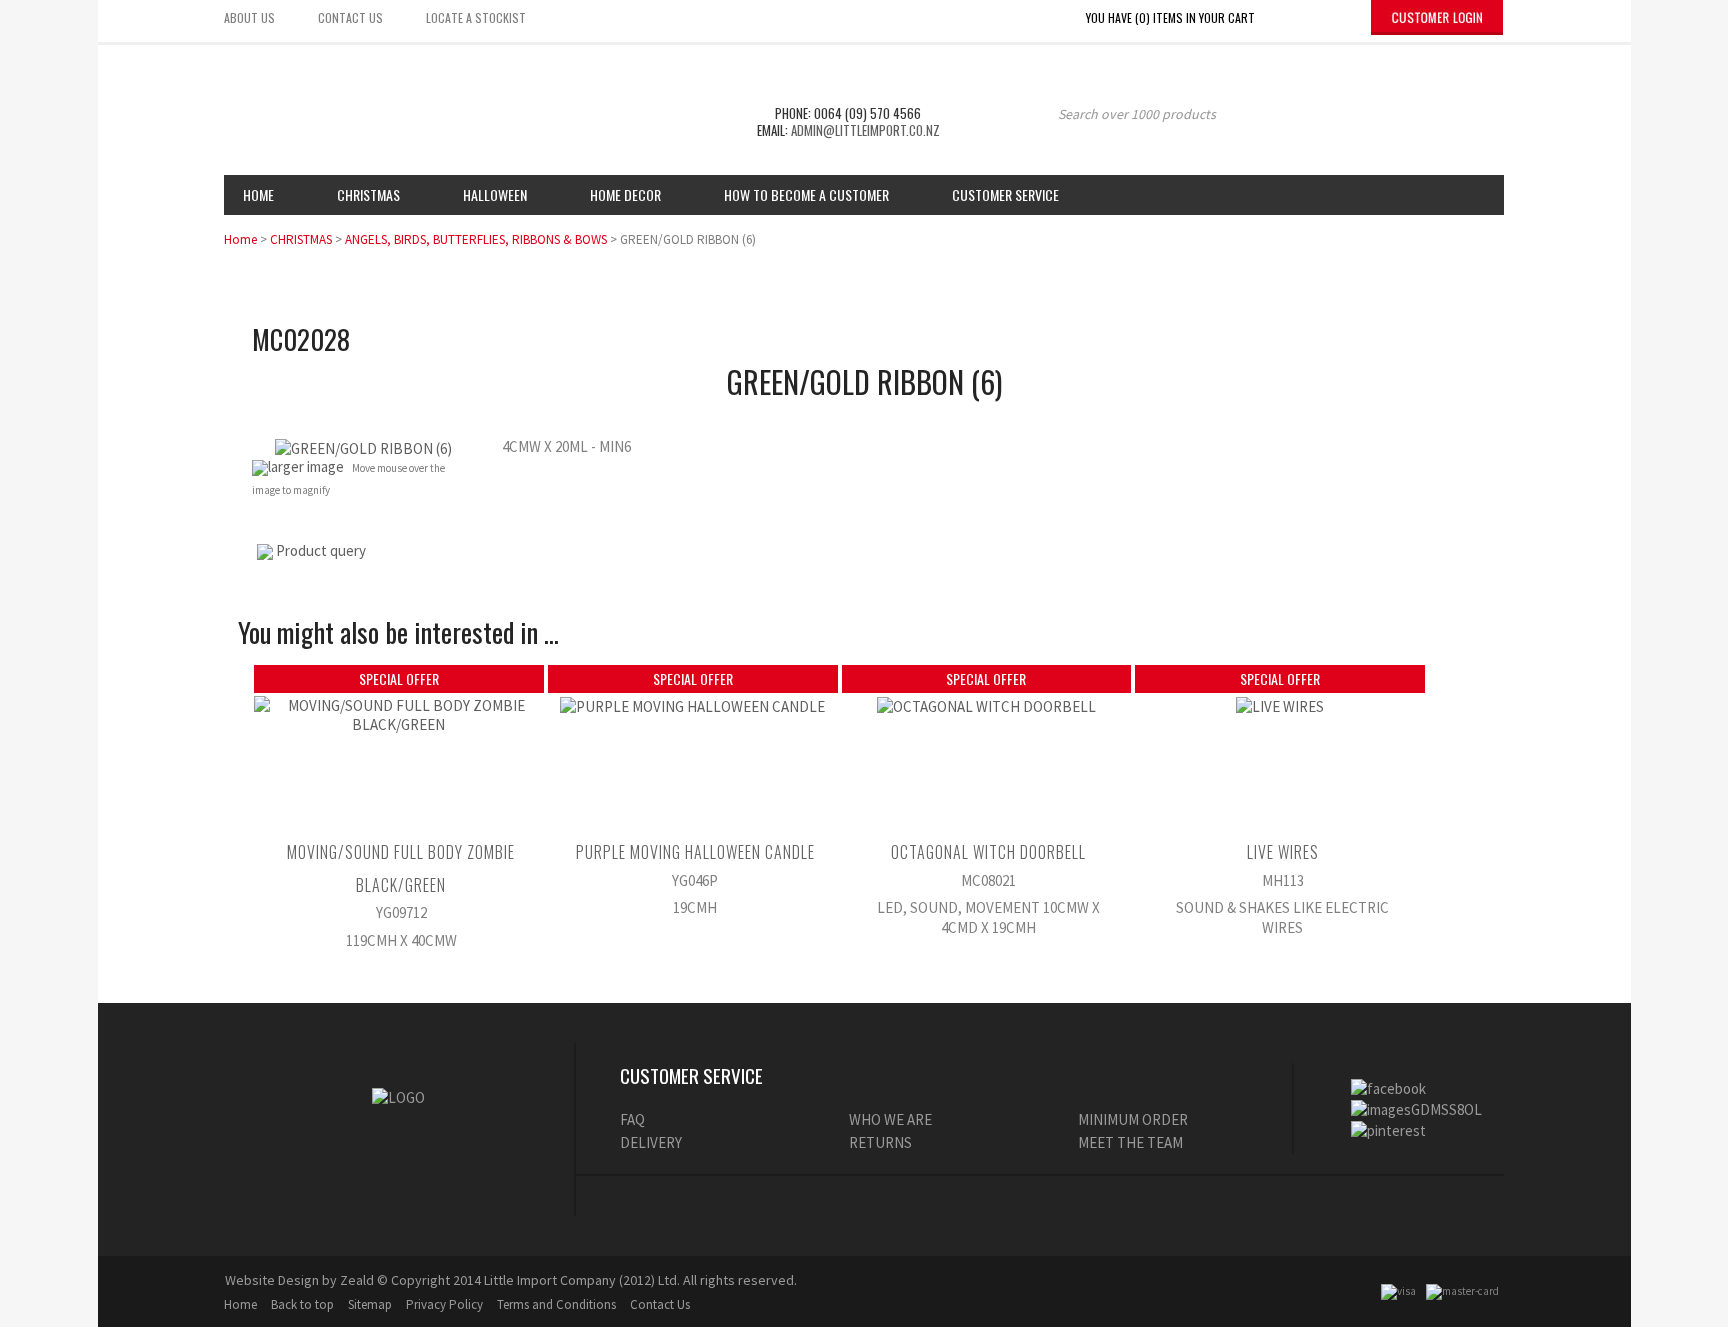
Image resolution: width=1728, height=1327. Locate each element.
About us (249, 17)
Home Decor (625, 194)
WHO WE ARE (890, 1119)
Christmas (368, 194)
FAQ (632, 1119)
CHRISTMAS (301, 239)
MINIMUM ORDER (1133, 1119)
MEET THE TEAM (1130, 1142)
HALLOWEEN (495, 194)
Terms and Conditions (556, 1304)
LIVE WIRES (1283, 852)
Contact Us (660, 1304)
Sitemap (370, 1304)
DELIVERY (651, 1142)
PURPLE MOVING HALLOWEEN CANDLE (695, 852)
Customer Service (1005, 194)
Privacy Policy (444, 1304)
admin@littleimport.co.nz (865, 130)
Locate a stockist (476, 17)
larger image (306, 466)
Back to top (302, 1304)
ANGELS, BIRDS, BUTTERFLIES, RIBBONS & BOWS (476, 239)
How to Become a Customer (806, 194)
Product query (321, 550)
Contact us (350, 17)
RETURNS (880, 1142)
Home (258, 194)
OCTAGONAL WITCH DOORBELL (988, 852)
